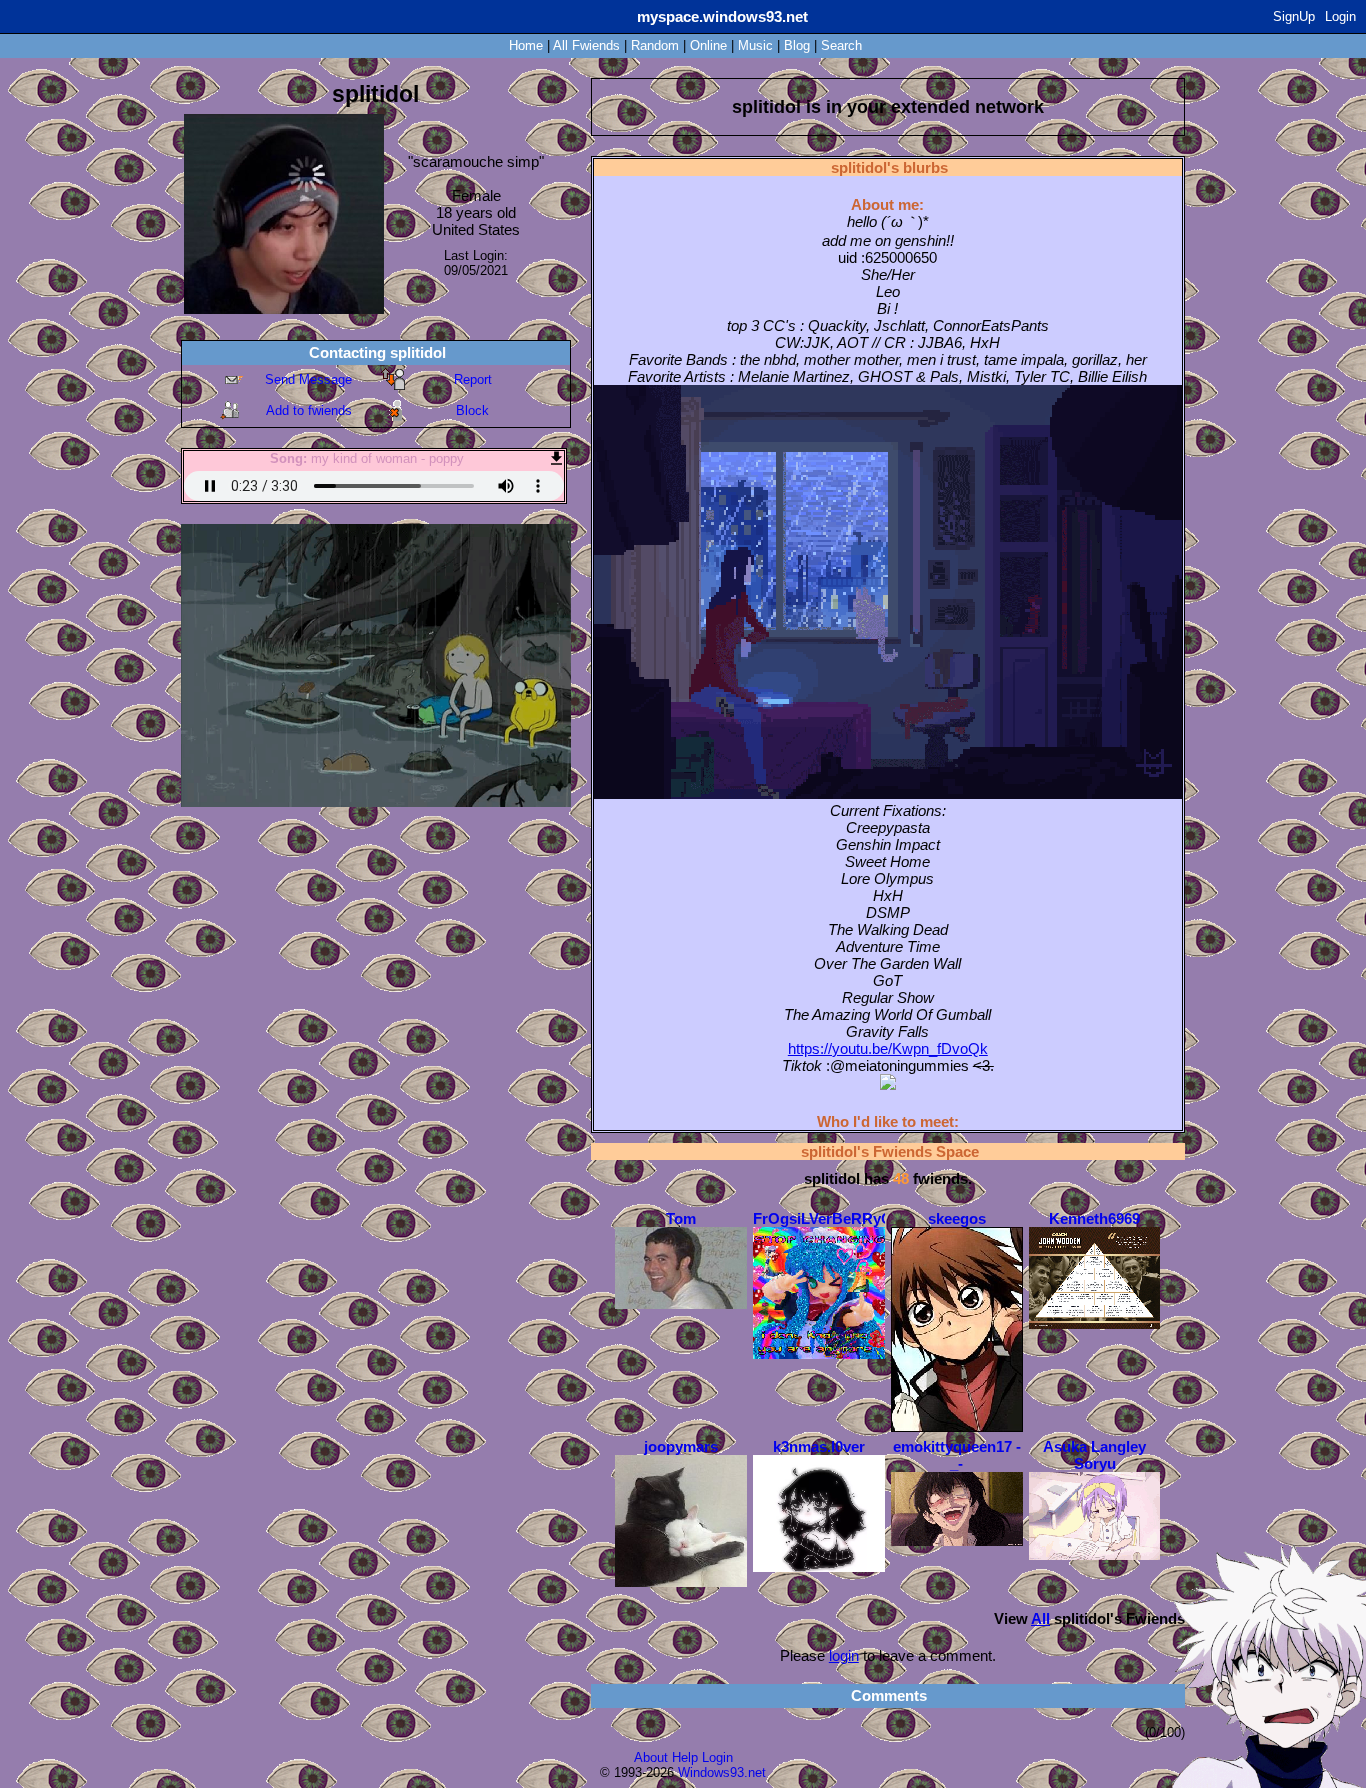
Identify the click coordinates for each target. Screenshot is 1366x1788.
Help (685, 1757)
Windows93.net (722, 1772)
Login (1340, 16)
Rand (655, 45)
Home (526, 45)
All (586, 45)
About (651, 1757)
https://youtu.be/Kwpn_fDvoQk (888, 1048)
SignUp (1294, 16)
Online (708, 45)
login (844, 1655)
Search (841, 45)
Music (755, 45)
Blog (797, 45)
